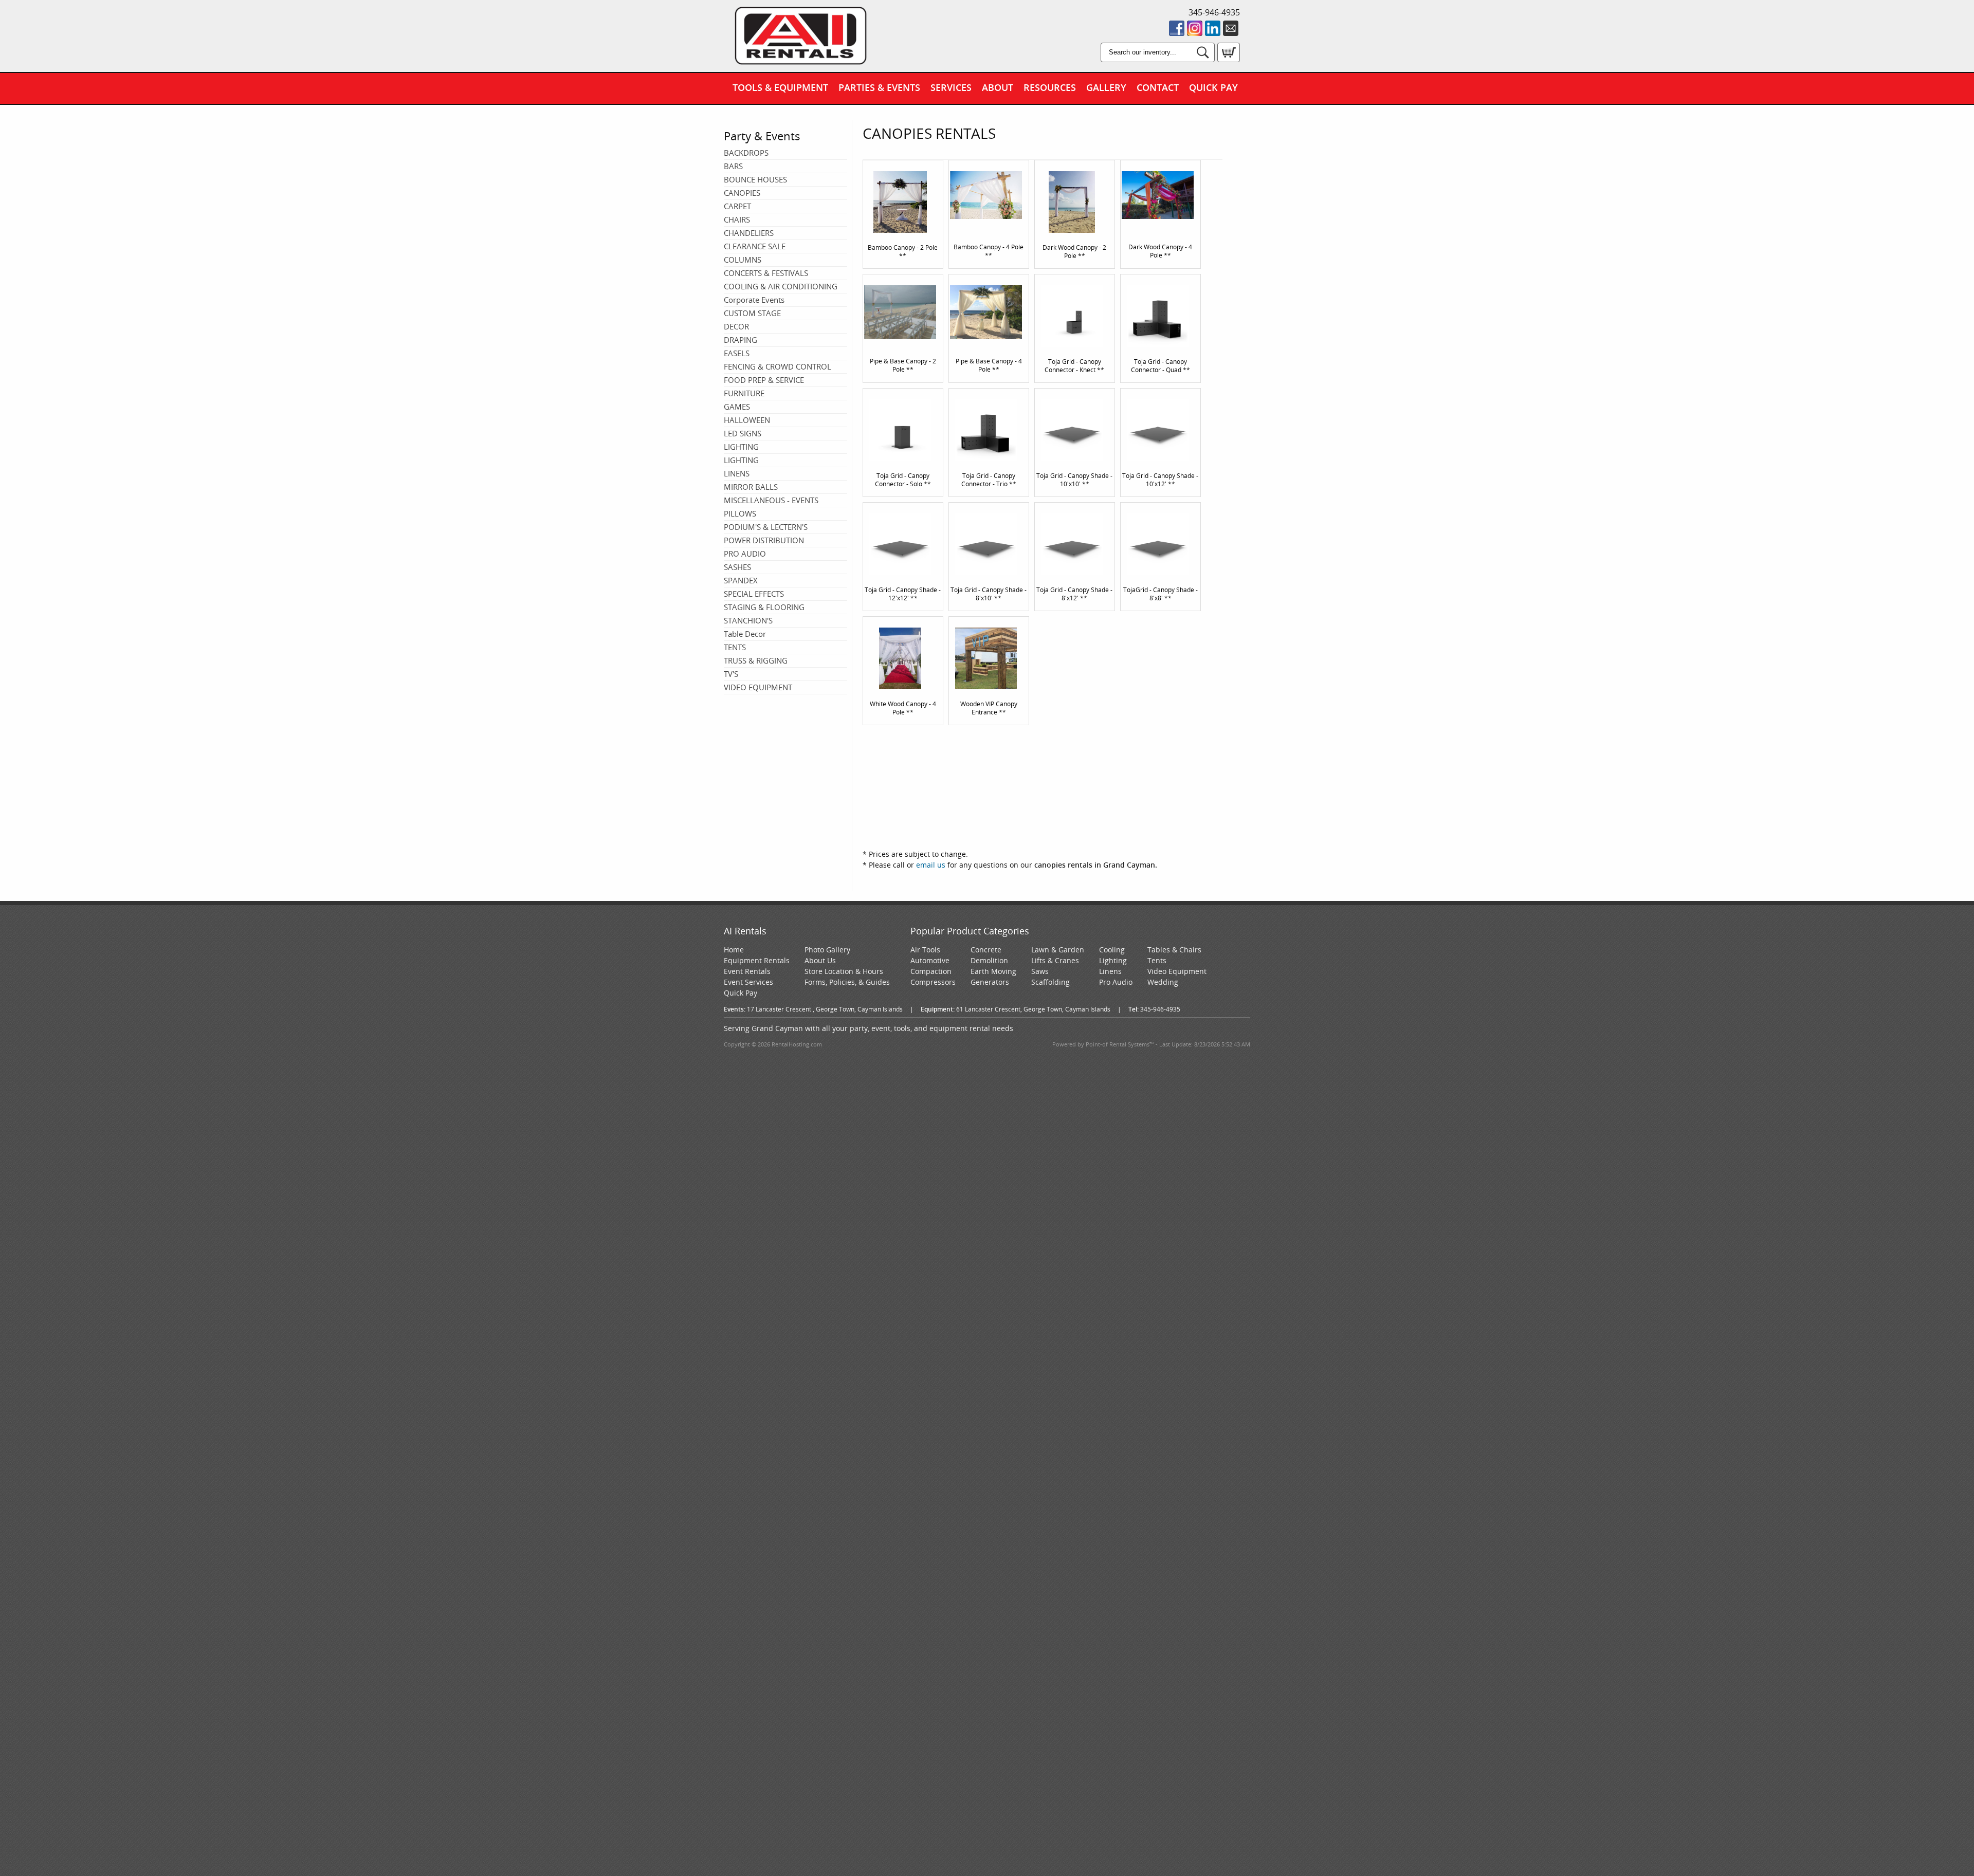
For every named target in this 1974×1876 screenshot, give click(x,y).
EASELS (737, 353)
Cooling (1112, 950)
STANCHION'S (748, 620)
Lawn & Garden (1058, 950)
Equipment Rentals (757, 960)
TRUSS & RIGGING (756, 660)
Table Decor (745, 634)
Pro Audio (1116, 982)
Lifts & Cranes (1055, 960)
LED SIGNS (743, 433)
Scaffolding (1050, 982)
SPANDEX (741, 580)
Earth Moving (993, 971)
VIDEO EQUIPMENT (758, 687)
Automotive (930, 960)
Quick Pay (1213, 87)
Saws (1040, 971)
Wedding (1163, 982)
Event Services (748, 982)
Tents (1157, 960)
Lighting (1113, 960)
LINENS (737, 473)
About (998, 87)
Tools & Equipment (780, 87)
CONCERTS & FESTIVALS (766, 273)
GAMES (737, 407)
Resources (1050, 87)
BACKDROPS (746, 153)
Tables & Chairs (1174, 950)
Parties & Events (879, 87)
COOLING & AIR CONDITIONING (781, 286)
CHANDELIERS (749, 233)
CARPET (737, 206)
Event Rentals (747, 971)
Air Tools (925, 950)
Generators (990, 982)
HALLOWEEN (747, 420)
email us (931, 865)
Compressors (933, 982)
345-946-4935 (1214, 12)
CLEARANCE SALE (755, 246)
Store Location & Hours (844, 971)
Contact (1158, 87)
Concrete (986, 950)
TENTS (735, 647)
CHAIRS (737, 219)
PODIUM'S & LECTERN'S (766, 527)
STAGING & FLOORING (764, 607)
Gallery (1106, 87)
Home (734, 950)
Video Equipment (1177, 971)
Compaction (931, 971)
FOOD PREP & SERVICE (764, 380)
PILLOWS (740, 513)
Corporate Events (754, 300)
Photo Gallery (827, 950)
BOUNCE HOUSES (755, 179)
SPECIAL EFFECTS (754, 594)
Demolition (989, 960)
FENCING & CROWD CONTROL (778, 366)
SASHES (737, 567)
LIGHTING (741, 447)
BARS (733, 166)
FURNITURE (744, 393)
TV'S (731, 674)
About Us (820, 960)
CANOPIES (742, 193)
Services (951, 87)
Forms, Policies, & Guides (847, 982)
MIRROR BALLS (751, 487)
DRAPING (741, 340)
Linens (1110, 971)
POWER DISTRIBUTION (764, 540)
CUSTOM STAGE (752, 313)
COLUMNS (743, 260)
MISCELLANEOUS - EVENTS (771, 500)
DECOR (736, 326)
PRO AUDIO (745, 554)
